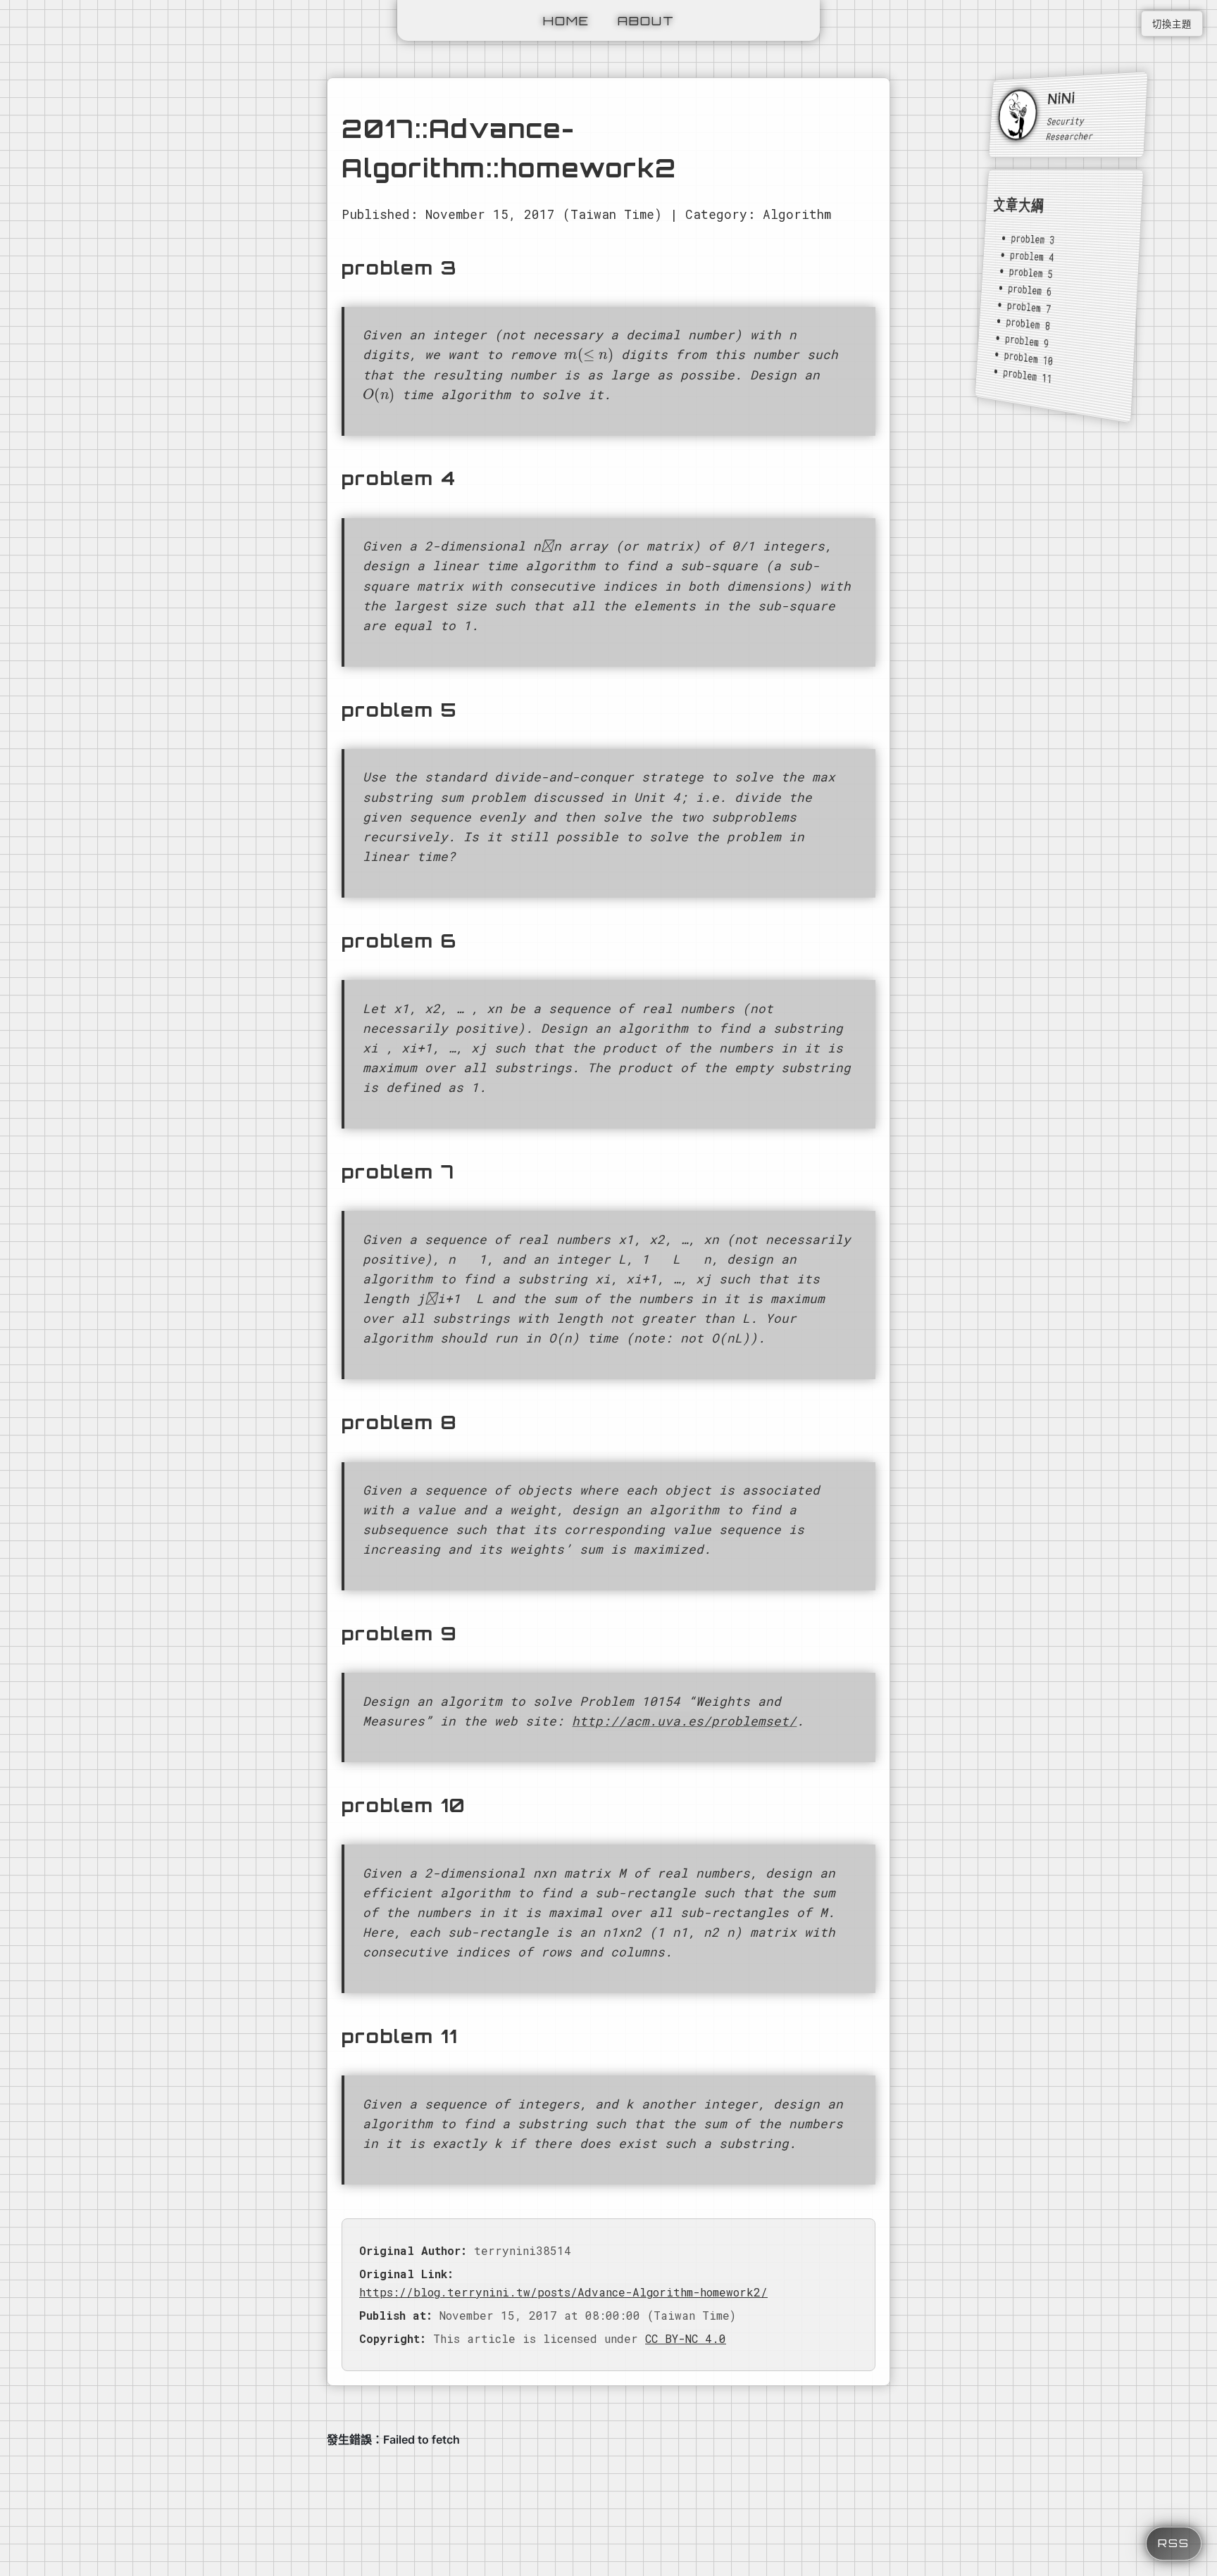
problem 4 (1031, 256)
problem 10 (1029, 358)
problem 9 (1027, 341)
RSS (1174, 2543)
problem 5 (1031, 272)
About (646, 20)
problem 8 (1028, 323)
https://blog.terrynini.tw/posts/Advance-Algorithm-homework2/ (563, 2292)
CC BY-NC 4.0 (686, 2338)
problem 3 (1033, 239)
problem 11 (1028, 375)
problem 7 (1029, 307)
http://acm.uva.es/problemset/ (684, 1721)
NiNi (1062, 98)
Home (566, 20)
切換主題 (1172, 24)
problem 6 (1030, 290)
